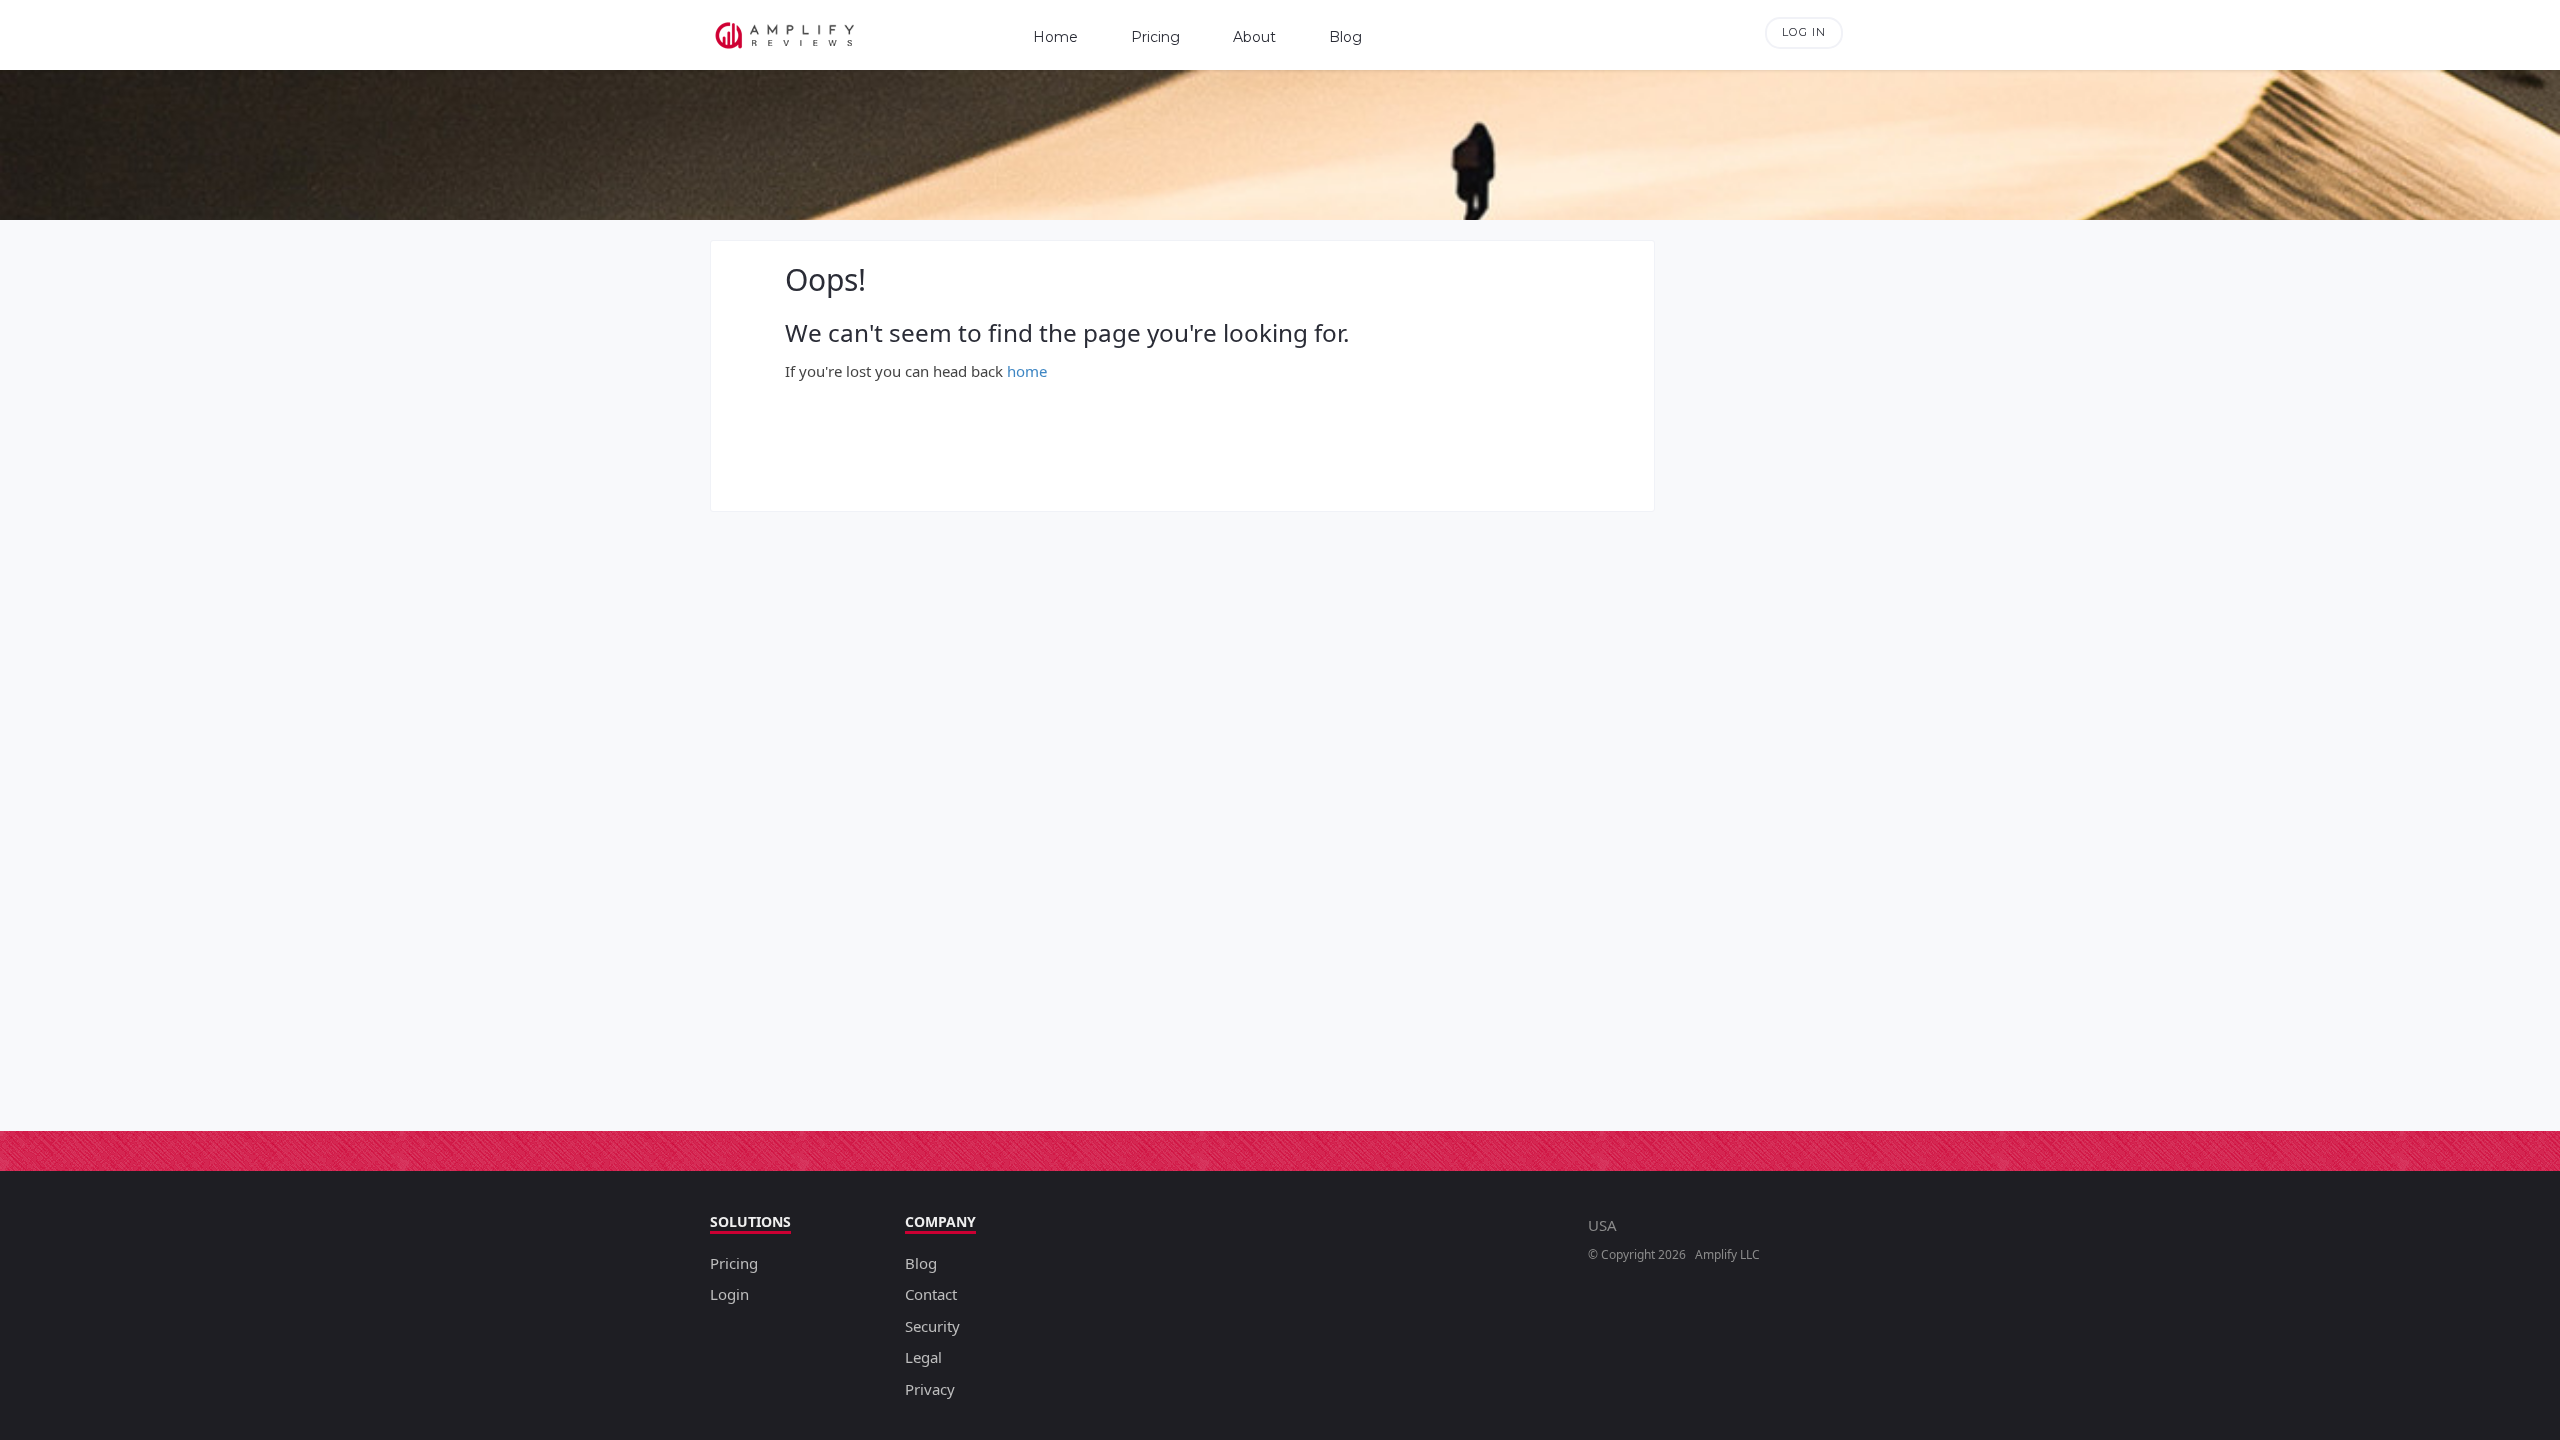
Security (932, 1326)
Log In (1804, 32)
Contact (931, 1294)
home (1027, 371)
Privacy (930, 1389)
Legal (923, 1357)
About (1254, 37)
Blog (1345, 37)
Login (729, 1294)
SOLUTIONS (750, 1221)
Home (1055, 37)
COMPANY (940, 1221)
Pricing (1155, 37)
